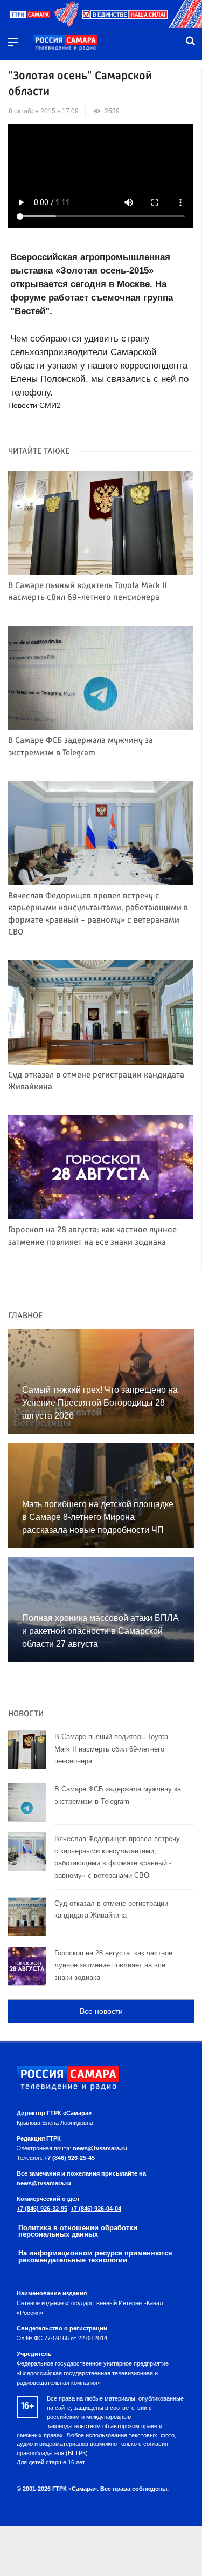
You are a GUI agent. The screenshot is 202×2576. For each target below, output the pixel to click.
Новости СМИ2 (34, 406)
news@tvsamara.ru (100, 2148)
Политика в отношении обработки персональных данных (78, 2231)
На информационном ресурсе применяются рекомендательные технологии (95, 2257)
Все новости (101, 2011)
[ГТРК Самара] (65, 43)
